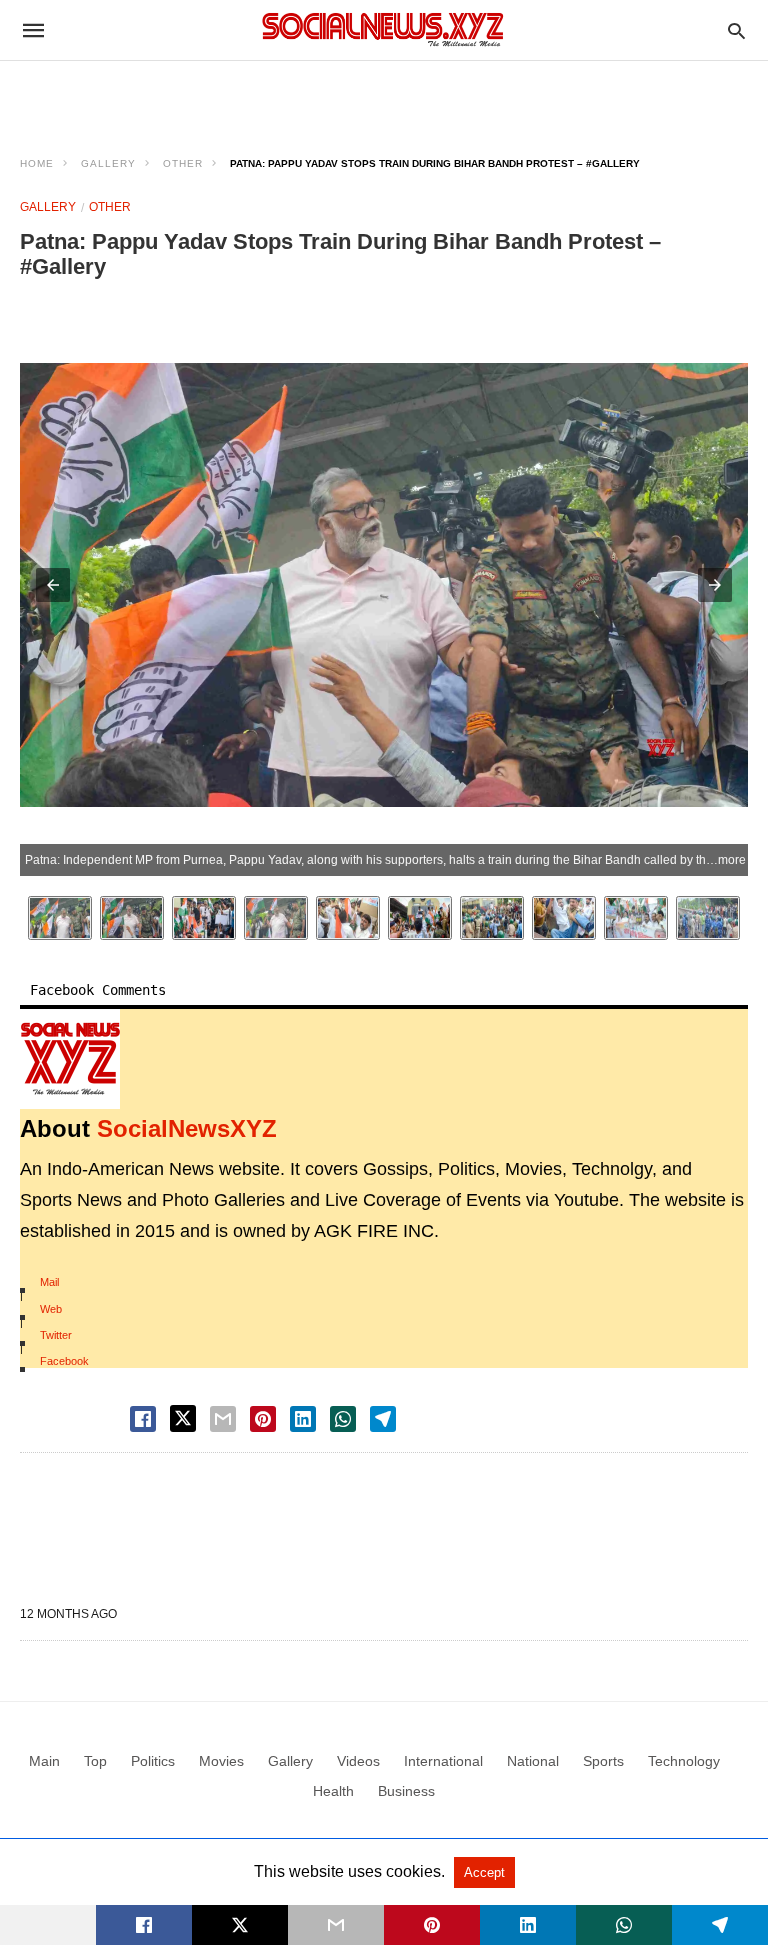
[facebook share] (143, 1419)
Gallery (108, 163)
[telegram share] (383, 1419)
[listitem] (60, 918)
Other (183, 163)
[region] (384, 96)
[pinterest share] (263, 1419)
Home (37, 163)
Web (51, 1309)
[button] (53, 585)
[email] (336, 1925)
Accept (484, 1872)
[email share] (223, 1419)
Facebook (64, 1361)
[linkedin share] (303, 1419)
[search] (736, 30)
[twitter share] (183, 1418)
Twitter (56, 1335)
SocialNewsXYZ (187, 1128)
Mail (49, 1282)
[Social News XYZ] (383, 29)
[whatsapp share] (343, 1419)
